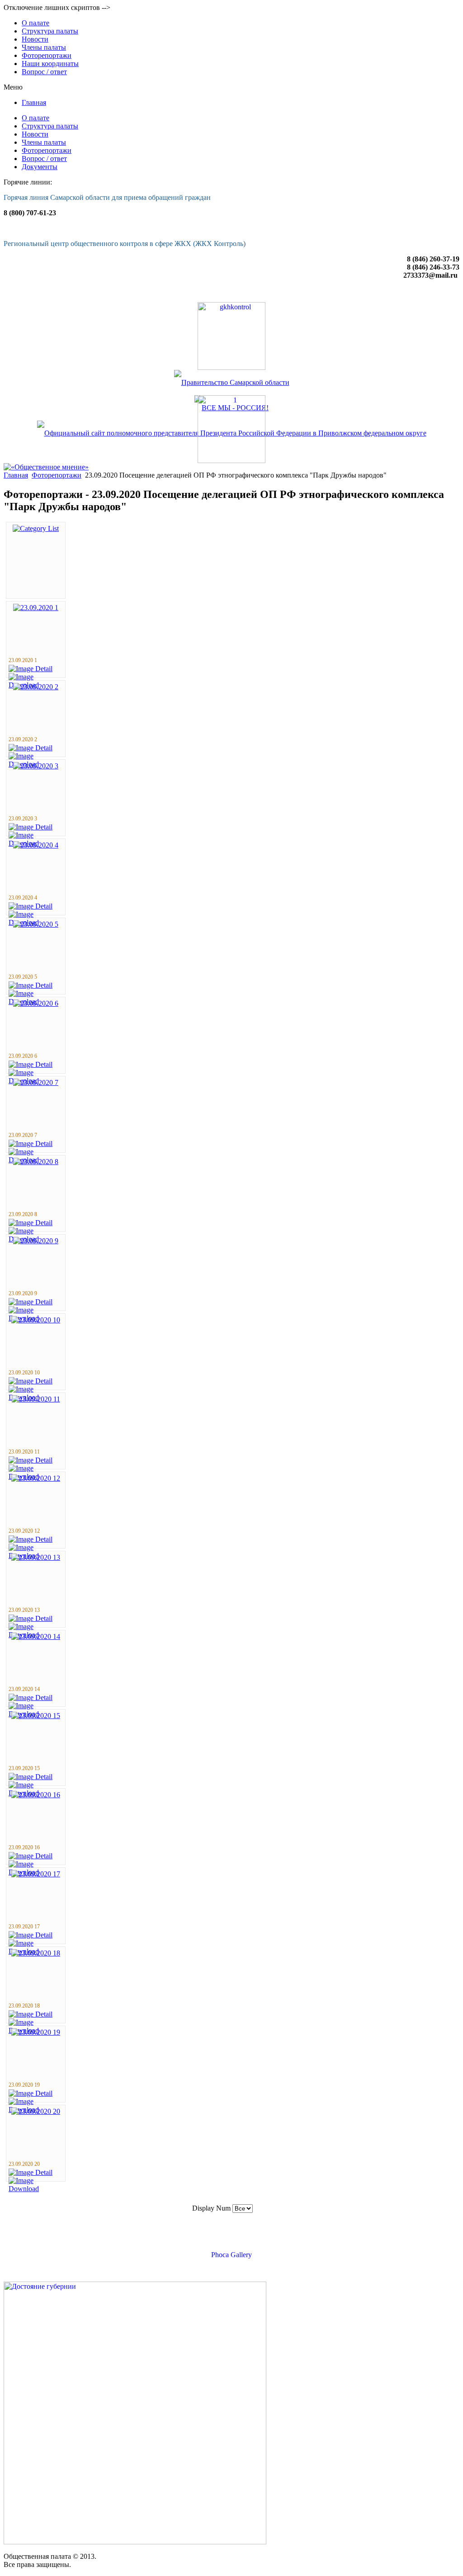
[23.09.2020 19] (36, 2032)
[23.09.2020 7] (36, 1082)
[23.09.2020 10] (36, 1320)
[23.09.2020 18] (36, 1953)
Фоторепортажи (57, 475)
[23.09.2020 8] (36, 1162)
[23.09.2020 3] (36, 766)
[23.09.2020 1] (36, 608)
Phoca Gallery (231, 2255)
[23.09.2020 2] (36, 687)
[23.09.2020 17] (36, 1874)
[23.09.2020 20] (36, 2111)
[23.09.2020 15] (36, 1716)
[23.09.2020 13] (36, 1557)
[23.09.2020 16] (36, 1795)
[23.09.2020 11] (36, 1399)
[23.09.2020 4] (36, 845)
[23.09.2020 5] (36, 924)
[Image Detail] (31, 669)
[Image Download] (36, 2189)
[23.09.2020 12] (36, 1478)
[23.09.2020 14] (36, 1636)
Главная (16, 475)
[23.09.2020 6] (36, 1003)
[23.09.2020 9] (36, 1241)
